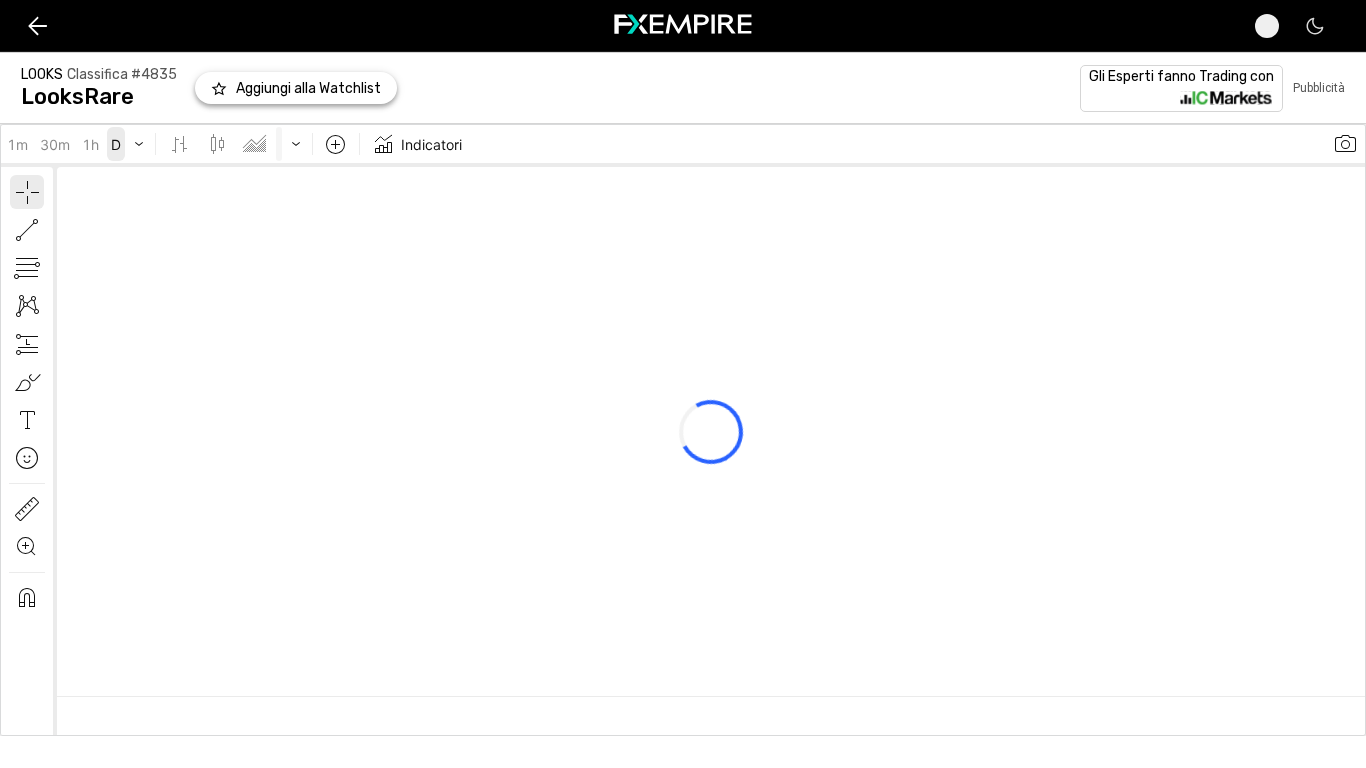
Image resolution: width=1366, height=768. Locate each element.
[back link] (37, 25)
